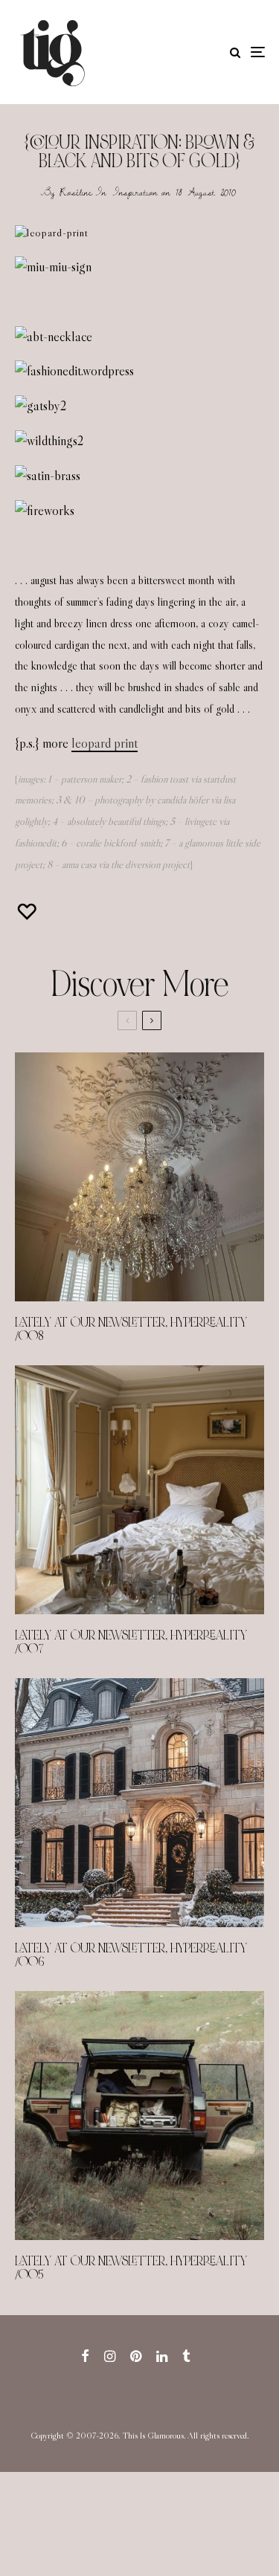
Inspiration (135, 192)
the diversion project (150, 864)
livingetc (201, 821)
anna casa (79, 864)
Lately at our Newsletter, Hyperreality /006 (131, 1955)
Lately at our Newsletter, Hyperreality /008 (131, 1330)
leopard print (105, 743)
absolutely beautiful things (116, 821)
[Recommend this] (28, 912)
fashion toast (164, 779)
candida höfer (183, 800)
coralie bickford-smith (118, 843)
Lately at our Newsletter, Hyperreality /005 (131, 2268)
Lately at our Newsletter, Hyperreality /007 (131, 1643)
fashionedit (36, 843)
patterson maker (91, 779)
